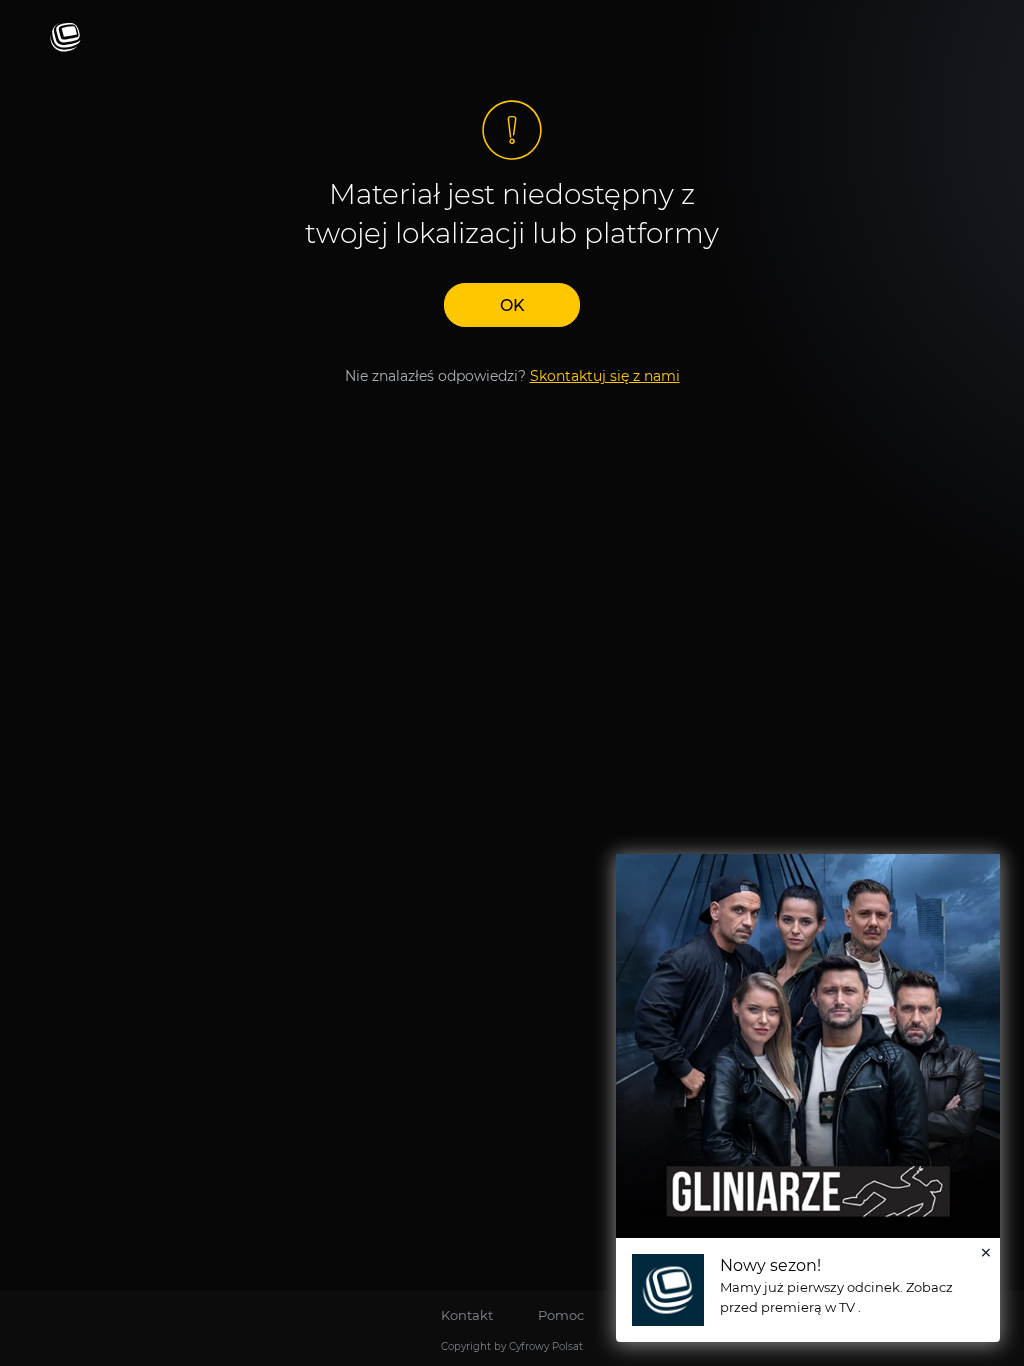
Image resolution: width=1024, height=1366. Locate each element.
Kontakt (467, 1315)
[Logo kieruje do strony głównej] (65, 38)
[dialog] (808, 1098)
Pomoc (561, 1315)
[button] (512, 305)
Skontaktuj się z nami (605, 376)
